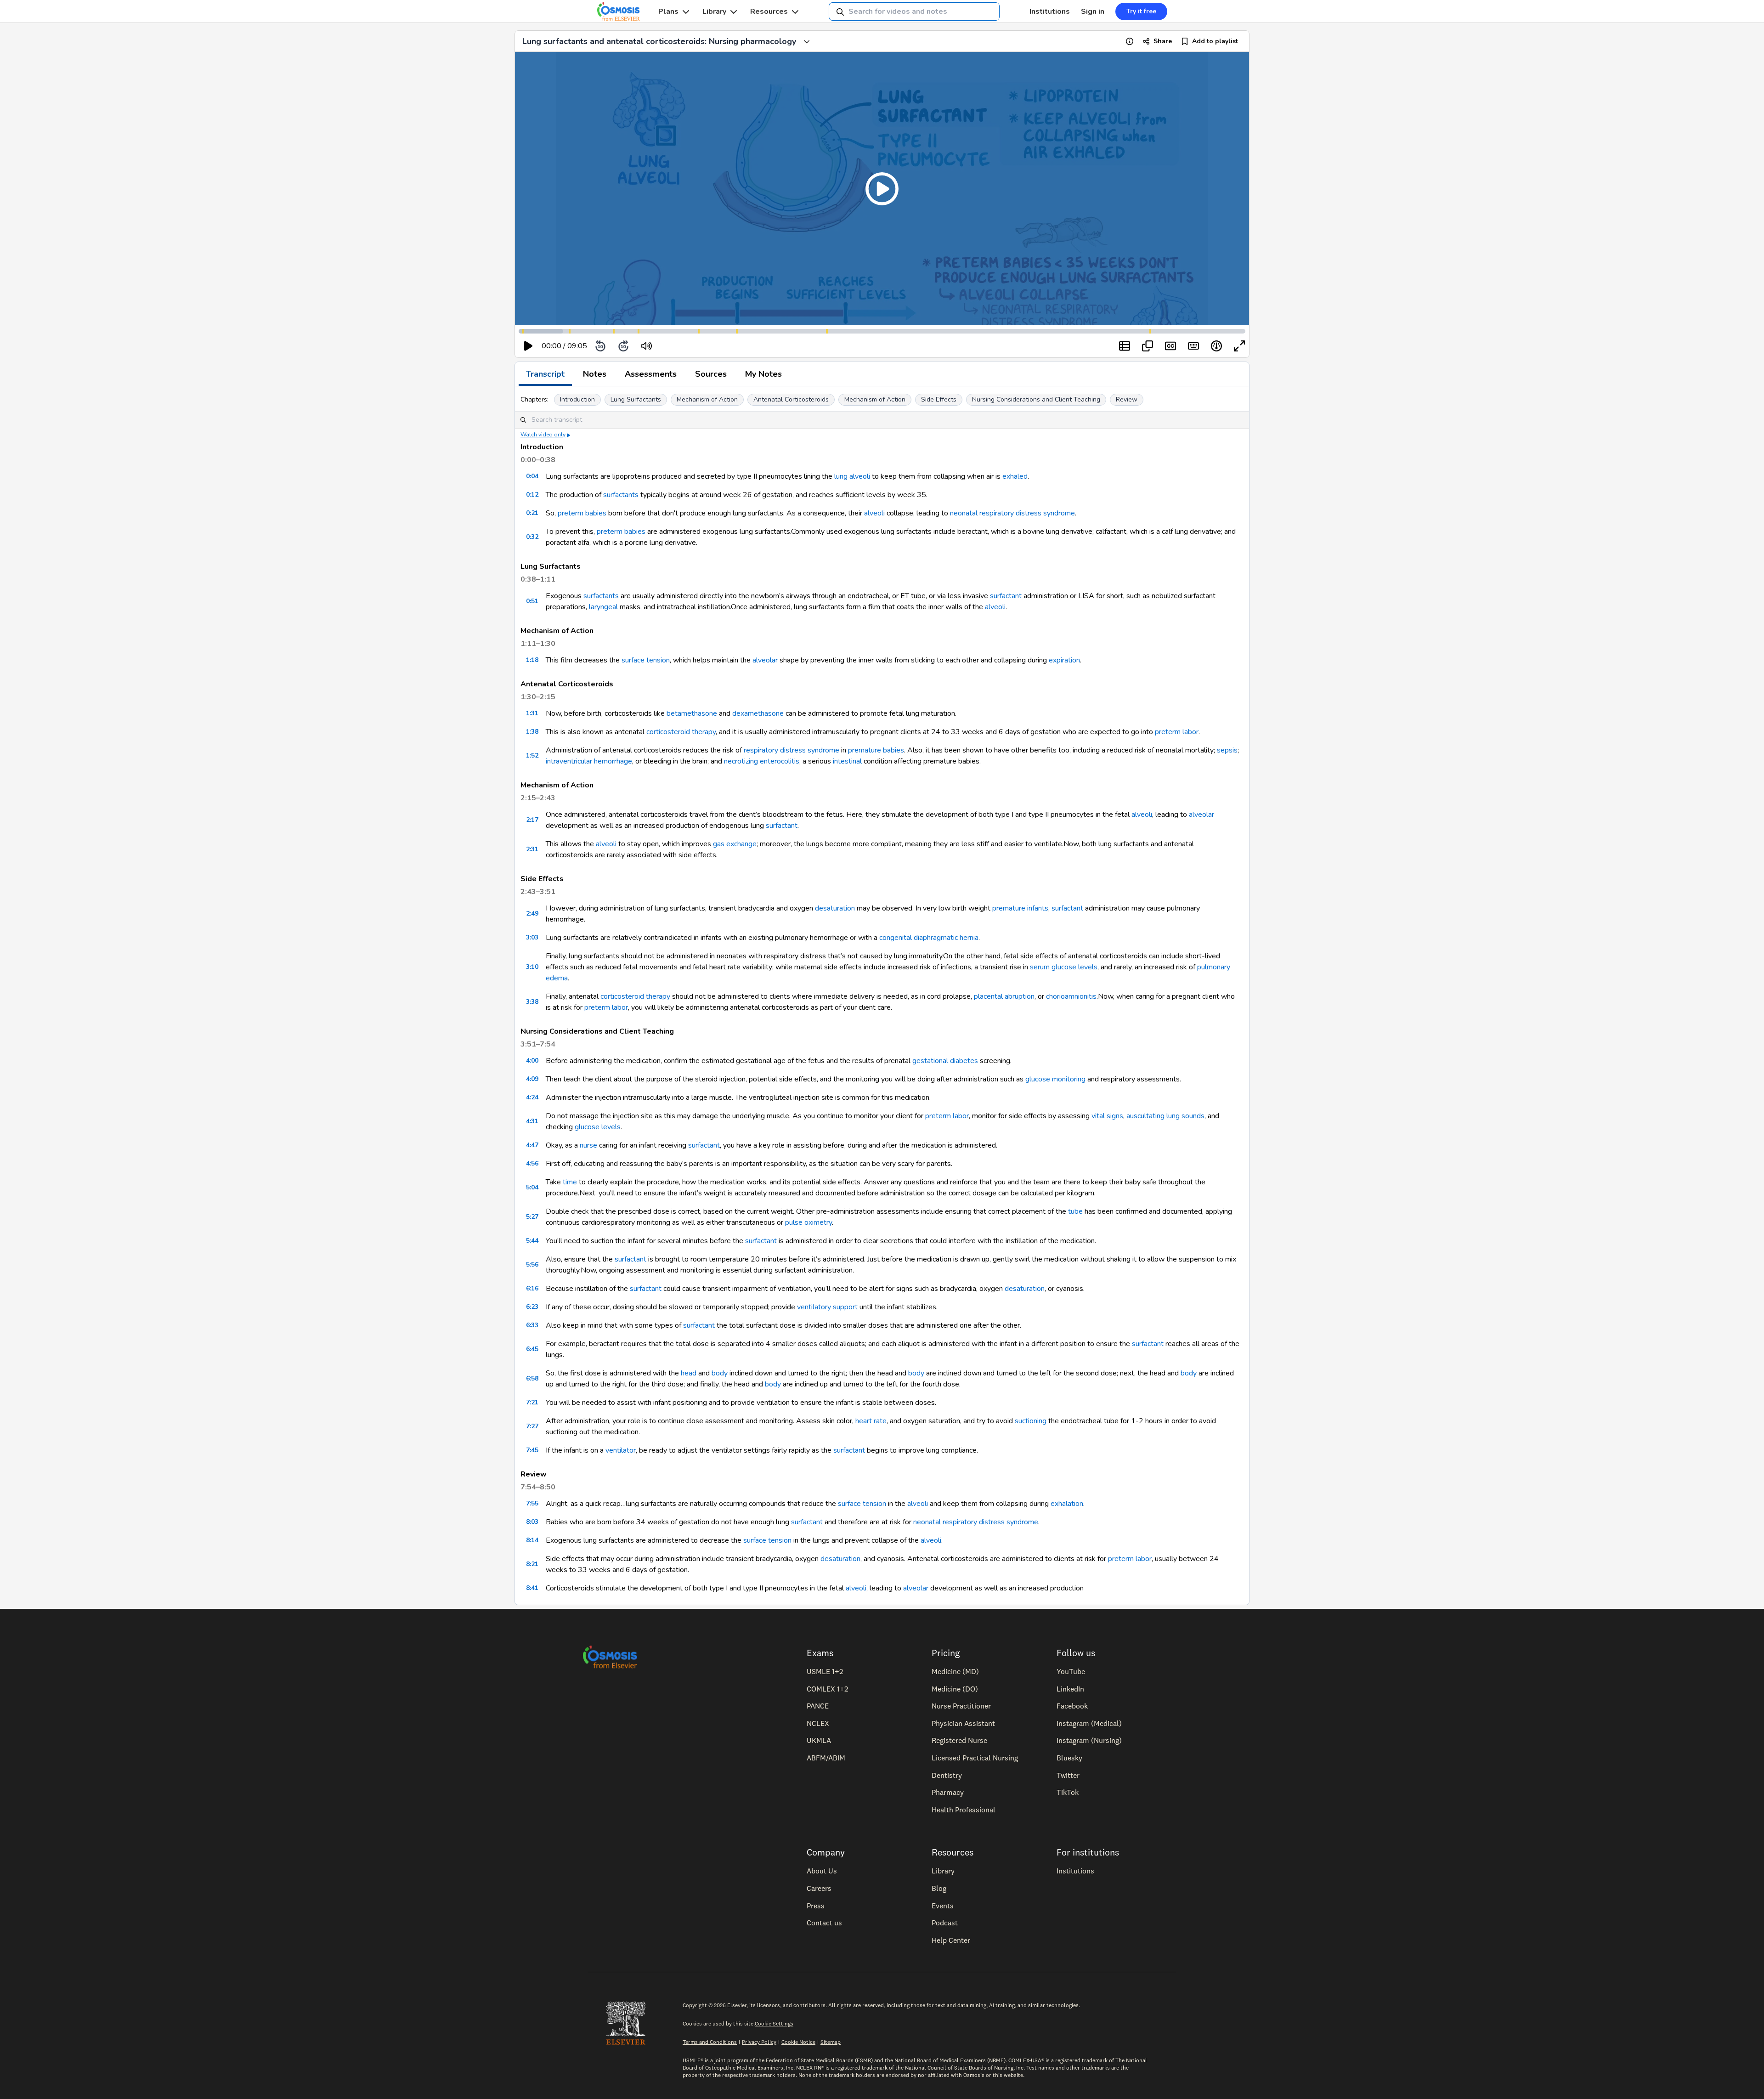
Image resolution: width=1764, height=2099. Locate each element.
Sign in (1093, 11)
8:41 (532, 1588)
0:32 (532, 537)
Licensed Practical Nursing (975, 1758)
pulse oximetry (808, 1222)
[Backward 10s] (600, 346)
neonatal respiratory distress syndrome (1012, 513)
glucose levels (598, 1127)
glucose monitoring (1055, 1079)
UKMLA (819, 1740)
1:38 (532, 732)
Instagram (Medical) (1089, 1723)
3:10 (532, 967)
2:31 (532, 849)
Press (816, 1906)
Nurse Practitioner (961, 1706)
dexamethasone (758, 713)
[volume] (646, 346)
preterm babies (582, 513)
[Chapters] (1125, 346)
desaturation (835, 908)
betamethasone (692, 713)
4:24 (532, 1097)
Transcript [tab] (545, 374)
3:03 (532, 937)
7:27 (532, 1426)
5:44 (532, 1241)
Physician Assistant (963, 1723)
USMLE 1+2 (825, 1671)
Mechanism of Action (707, 399)
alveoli (874, 513)
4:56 (532, 1163)
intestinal (847, 761)
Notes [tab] (595, 374)
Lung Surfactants (636, 399)
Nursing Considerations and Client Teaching (1036, 399)
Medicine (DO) (955, 1689)
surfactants (621, 495)
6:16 (532, 1288)
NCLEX (818, 1723)
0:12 (532, 495)
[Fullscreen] (1239, 346)
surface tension (646, 660)
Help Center (951, 1940)
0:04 (532, 476)
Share (1163, 41)
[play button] (528, 346)
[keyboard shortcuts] (1193, 346)
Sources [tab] (711, 374)
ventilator (621, 1450)
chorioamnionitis (1071, 996)
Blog (939, 1888)
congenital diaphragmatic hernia (929, 938)
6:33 (532, 1325)
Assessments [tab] (651, 374)
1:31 (532, 713)
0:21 (532, 513)
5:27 (532, 1217)
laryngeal (603, 607)
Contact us (824, 1923)
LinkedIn (1070, 1689)
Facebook (1072, 1706)
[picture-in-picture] (1148, 346)
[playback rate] (1216, 346)
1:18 (532, 660)
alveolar (765, 660)
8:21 (532, 1564)
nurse (588, 1145)
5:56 (532, 1264)
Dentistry (947, 1775)
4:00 (532, 1061)
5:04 (532, 1187)
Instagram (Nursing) (1089, 1740)
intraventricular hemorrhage (589, 761)
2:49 (532, 914)
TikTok (1068, 1792)
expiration (1064, 660)
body (720, 1373)
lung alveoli (852, 476)
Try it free (1141, 11)
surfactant (1006, 596)
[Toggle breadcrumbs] (807, 41)
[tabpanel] (882, 996)
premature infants (1020, 908)
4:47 (532, 1145)
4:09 (532, 1079)
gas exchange (735, 844)
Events (943, 1906)
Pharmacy (948, 1792)
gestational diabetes (945, 1061)
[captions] (1170, 346)
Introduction (577, 399)
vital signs (1107, 1116)
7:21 (532, 1402)
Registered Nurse (959, 1740)
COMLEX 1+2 (827, 1689)
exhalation (1067, 1504)
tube (1075, 1211)
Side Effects (939, 399)
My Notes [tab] (763, 374)
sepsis (1227, 750)
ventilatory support (827, 1307)
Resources (769, 11)
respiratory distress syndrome (792, 750)
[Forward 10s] (623, 346)
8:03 (532, 1522)
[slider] (684, 346)
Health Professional (964, 1810)
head (689, 1373)
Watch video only (543, 435)
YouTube (1071, 1671)
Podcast (945, 1923)
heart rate (871, 1421)
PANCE (818, 1706)
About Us (822, 1871)
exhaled (1015, 476)
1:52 (532, 755)
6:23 (532, 1307)
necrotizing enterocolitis (762, 761)
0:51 (532, 601)
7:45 (532, 1450)
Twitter (1068, 1775)
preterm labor (1177, 732)
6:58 (532, 1378)
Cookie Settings (774, 2023)
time (570, 1182)
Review (1127, 399)
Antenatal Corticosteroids (791, 399)
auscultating (1145, 1116)
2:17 (532, 820)
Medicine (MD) (955, 1671)
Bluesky (1069, 1758)
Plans (668, 11)
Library (714, 11)
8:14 (532, 1540)
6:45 (532, 1349)
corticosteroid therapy (681, 732)
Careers (819, 1888)
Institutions (1050, 11)
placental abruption (1004, 996)
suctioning (1031, 1421)
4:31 (532, 1121)
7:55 (532, 1503)
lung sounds (1185, 1116)
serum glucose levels (1064, 967)
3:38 (532, 1002)
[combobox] (914, 11)
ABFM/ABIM (826, 1758)
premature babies (876, 750)
